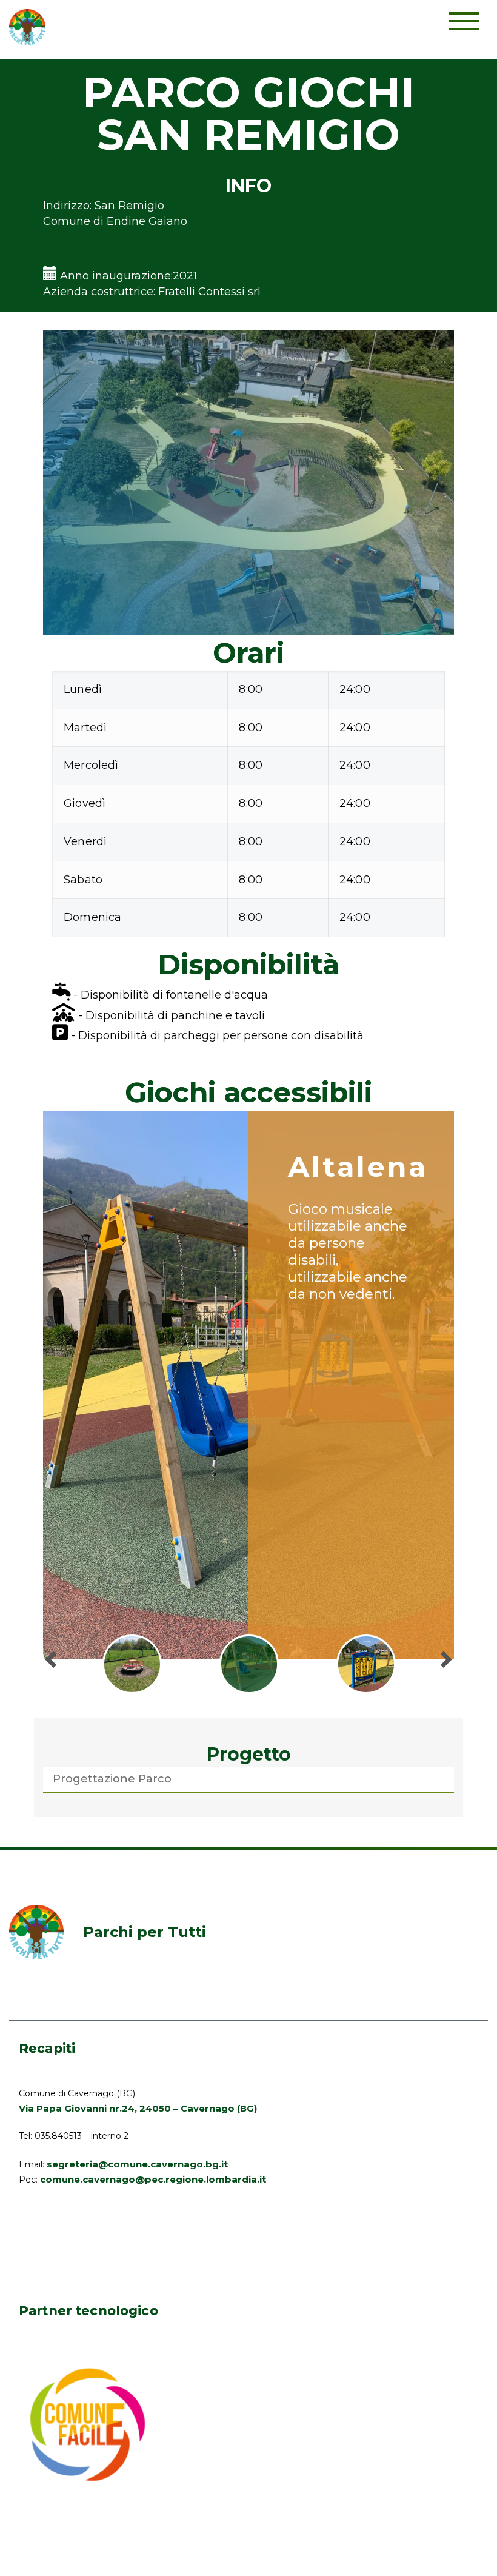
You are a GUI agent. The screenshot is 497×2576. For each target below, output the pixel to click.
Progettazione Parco (112, 1779)
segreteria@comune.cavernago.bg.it (137, 2164)
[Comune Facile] (88, 2424)
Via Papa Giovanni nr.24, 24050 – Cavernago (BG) (138, 2108)
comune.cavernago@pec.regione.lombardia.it (153, 2179)
